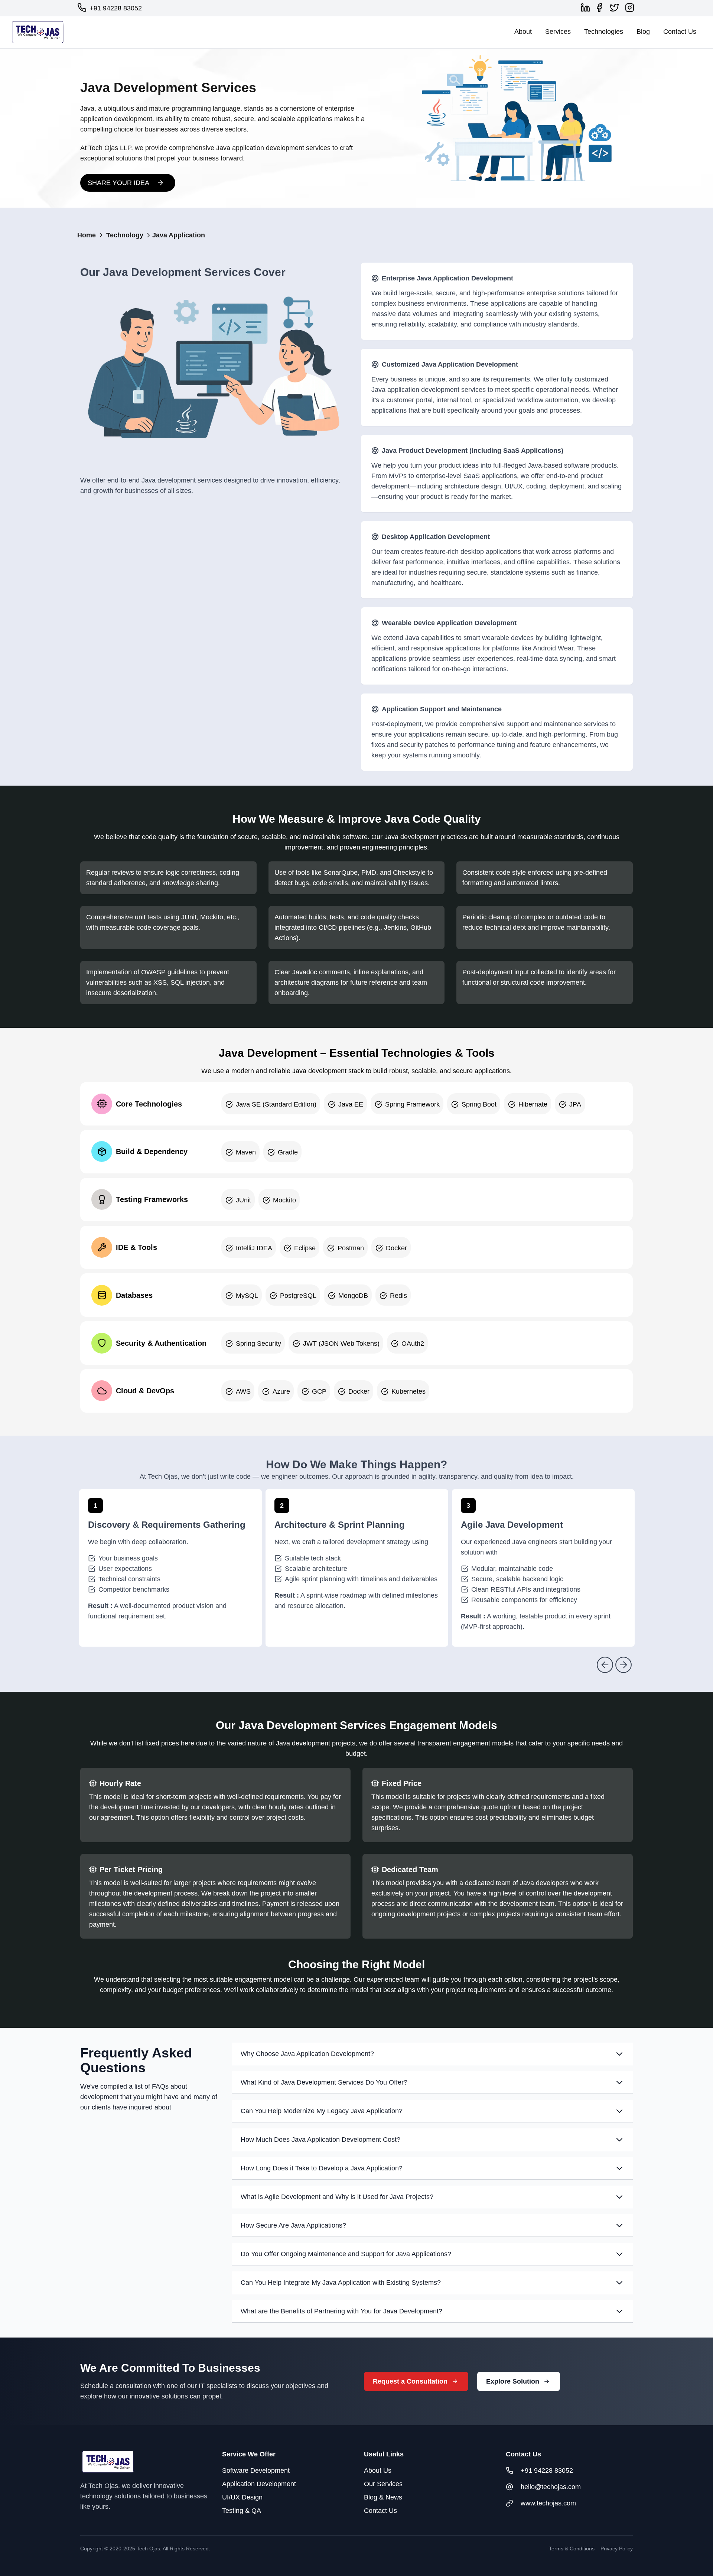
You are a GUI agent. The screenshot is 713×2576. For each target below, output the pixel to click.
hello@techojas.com (551, 2487)
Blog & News (383, 2497)
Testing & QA (242, 2511)
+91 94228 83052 (116, 8)
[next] (624, 1665)
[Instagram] (631, 8)
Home (87, 235)
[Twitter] (616, 8)
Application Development (259, 2484)
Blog (643, 32)
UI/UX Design (242, 2497)
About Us (378, 2471)
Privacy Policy (617, 2549)
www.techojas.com (548, 2503)
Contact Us (680, 32)
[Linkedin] (587, 8)
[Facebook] (601, 8)
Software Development (256, 2471)
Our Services (383, 2484)
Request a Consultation (410, 2381)
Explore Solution (513, 2381)
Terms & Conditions (572, 2549)
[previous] (605, 1665)
